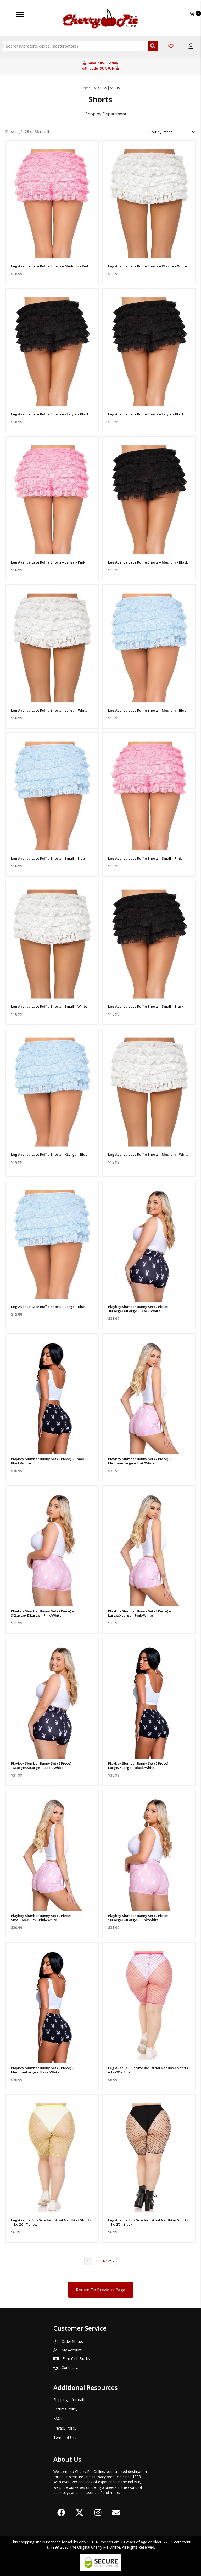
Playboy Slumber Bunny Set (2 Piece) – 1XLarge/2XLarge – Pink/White (139, 1918)
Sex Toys (100, 88)
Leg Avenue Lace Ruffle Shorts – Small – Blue (48, 858)
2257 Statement (177, 2542)
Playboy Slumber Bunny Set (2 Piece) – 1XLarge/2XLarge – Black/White (42, 1765)
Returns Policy (65, 2409)
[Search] (153, 46)
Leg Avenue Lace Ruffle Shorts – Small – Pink (145, 858)
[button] (52, 255)
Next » (108, 2261)
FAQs (58, 2418)
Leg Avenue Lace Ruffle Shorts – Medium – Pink (50, 266)
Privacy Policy (65, 2428)
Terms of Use (65, 2437)
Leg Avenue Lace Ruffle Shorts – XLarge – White (147, 266)
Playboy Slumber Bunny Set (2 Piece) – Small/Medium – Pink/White (42, 1918)
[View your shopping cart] (192, 13)
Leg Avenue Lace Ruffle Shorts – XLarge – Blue (49, 1154)
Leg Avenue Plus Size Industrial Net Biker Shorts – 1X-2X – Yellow (51, 2222)
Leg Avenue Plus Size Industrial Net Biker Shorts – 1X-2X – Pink (148, 2070)
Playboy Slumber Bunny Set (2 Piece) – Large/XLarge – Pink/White (139, 1613)
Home (86, 88)
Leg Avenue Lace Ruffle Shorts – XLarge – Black (50, 414)
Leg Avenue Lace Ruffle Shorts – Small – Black (146, 1006)
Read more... (111, 2493)
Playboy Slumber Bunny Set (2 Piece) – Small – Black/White (49, 1461)
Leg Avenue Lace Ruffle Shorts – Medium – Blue (147, 710)
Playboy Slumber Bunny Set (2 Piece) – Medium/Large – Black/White (42, 2070)
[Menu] (20, 15)
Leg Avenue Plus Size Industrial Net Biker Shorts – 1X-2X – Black (148, 2222)
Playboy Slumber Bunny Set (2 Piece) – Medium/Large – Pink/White (139, 1461)
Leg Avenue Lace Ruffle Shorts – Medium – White (148, 1154)
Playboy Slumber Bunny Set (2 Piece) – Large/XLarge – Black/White (139, 1765)
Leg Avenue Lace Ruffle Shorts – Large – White (49, 710)
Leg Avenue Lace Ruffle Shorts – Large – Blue (48, 1307)
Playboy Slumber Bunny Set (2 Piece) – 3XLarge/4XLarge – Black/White (139, 1309)
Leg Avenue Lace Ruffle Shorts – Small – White (49, 1006)
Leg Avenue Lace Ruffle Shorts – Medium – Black (148, 562)
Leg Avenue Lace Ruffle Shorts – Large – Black (146, 414)
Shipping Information (71, 2400)
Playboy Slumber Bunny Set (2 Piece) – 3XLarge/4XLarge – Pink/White (42, 1613)
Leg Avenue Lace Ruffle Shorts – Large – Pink (48, 562)
